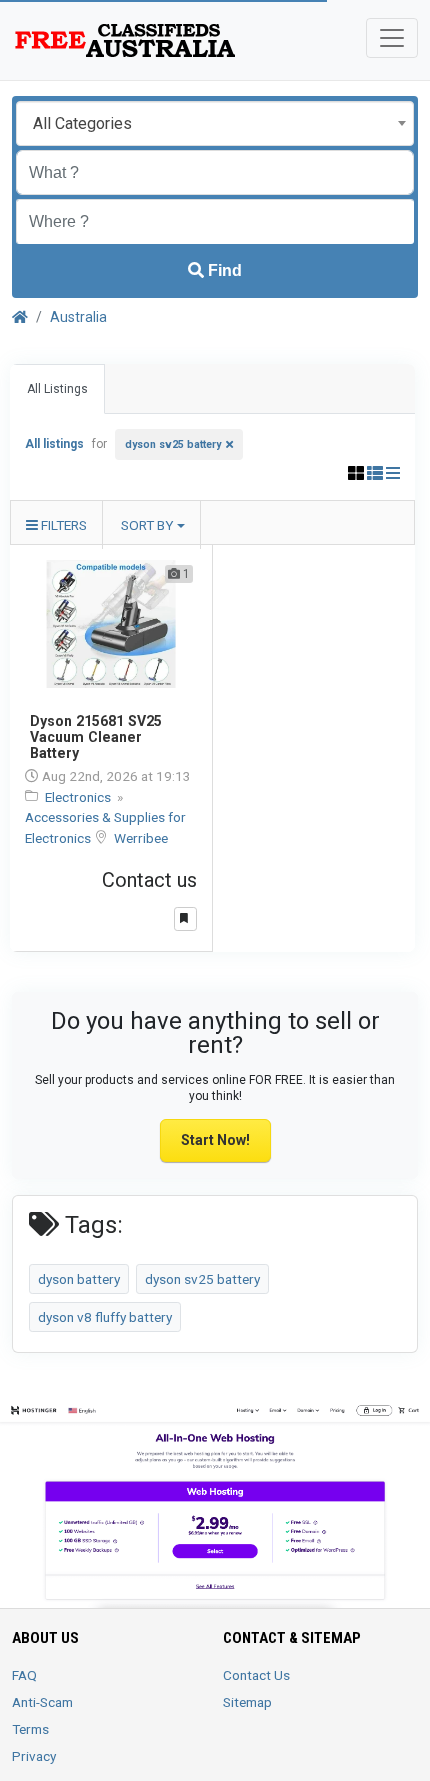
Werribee (141, 838)
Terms (30, 1729)
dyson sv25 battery (173, 444)
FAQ (24, 1675)
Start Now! (215, 1140)
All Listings (57, 389)
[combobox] (215, 123)
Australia (78, 317)
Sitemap (247, 1702)
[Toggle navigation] (392, 38)
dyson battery (79, 1279)
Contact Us (256, 1675)
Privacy (34, 1756)
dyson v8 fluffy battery (105, 1317)
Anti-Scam (42, 1702)
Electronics (79, 797)
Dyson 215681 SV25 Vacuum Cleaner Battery (96, 737)
